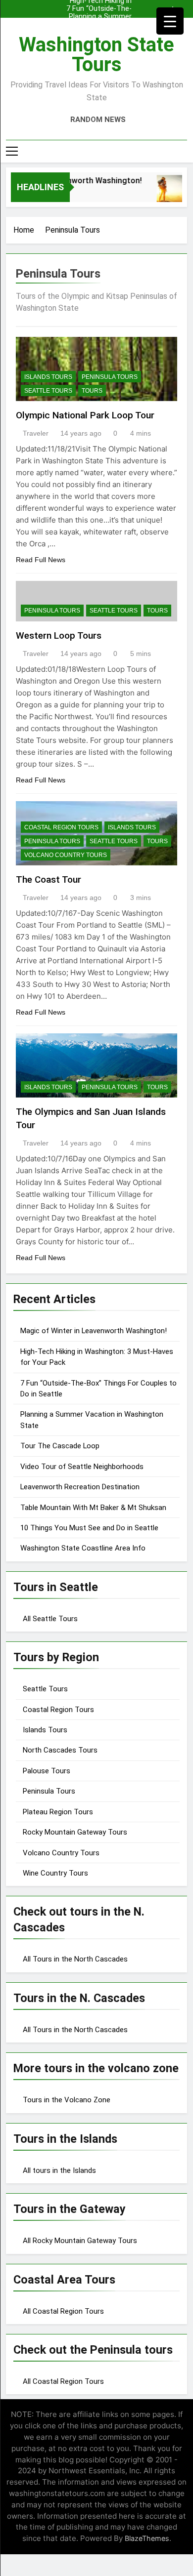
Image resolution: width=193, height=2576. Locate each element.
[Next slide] (182, 6)
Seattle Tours (48, 391)
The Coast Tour (48, 879)
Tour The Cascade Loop (60, 1446)
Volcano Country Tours (66, 855)
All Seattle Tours (50, 1619)
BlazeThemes (147, 2538)
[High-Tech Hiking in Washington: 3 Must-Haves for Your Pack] (168, 193)
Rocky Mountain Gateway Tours (75, 1832)
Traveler (36, 433)
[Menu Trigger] (170, 21)
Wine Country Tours (55, 1873)
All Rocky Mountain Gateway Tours (80, 2241)
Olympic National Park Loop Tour (85, 415)
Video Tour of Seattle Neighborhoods (82, 1467)
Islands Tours (48, 377)
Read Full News (41, 560)
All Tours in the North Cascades (75, 1959)
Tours (92, 391)
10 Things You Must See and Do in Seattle (89, 1528)
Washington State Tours (96, 55)
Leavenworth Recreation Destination (80, 1487)
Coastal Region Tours (61, 827)
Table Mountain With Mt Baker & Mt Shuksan (93, 1508)
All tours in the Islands (59, 2170)
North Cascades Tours (60, 1750)
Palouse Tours (47, 1771)
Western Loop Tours (59, 635)
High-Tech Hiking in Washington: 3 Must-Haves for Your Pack (98, 25)
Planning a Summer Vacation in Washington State (100, 9)
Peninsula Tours (110, 377)
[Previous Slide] (167, 6)
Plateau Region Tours (58, 1812)
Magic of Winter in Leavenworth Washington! (102, 17)
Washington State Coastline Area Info (83, 1548)
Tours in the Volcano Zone (67, 2100)
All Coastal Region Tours (63, 2311)
